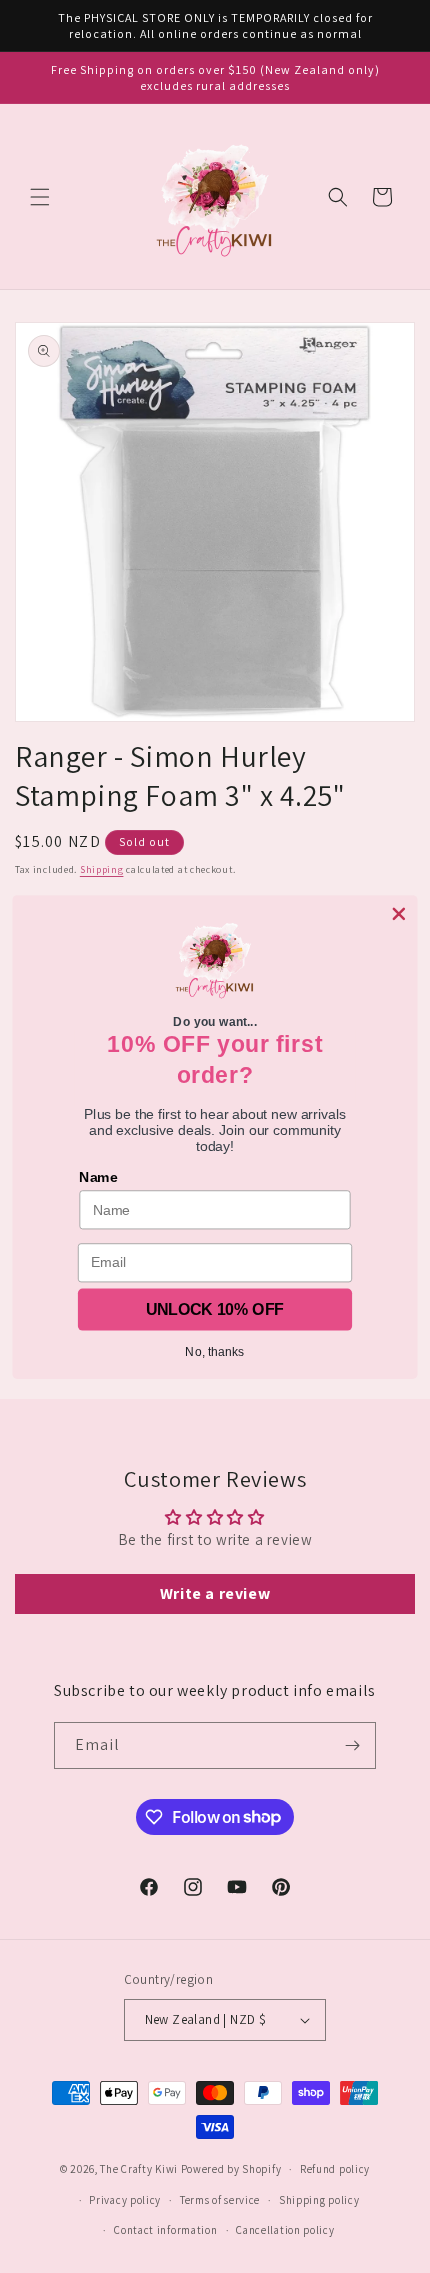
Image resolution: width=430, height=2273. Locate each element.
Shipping (102, 869)
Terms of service (220, 2200)
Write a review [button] (215, 1593)
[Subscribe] (353, 1745)
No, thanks (214, 1350)
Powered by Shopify (231, 2169)
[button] (40, 197)
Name (98, 1177)
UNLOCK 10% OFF (214, 1308)
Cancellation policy (285, 2230)
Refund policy (335, 2169)
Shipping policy (319, 2200)
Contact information (165, 2230)
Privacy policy (125, 2200)
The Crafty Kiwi (139, 2169)
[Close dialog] (398, 913)
